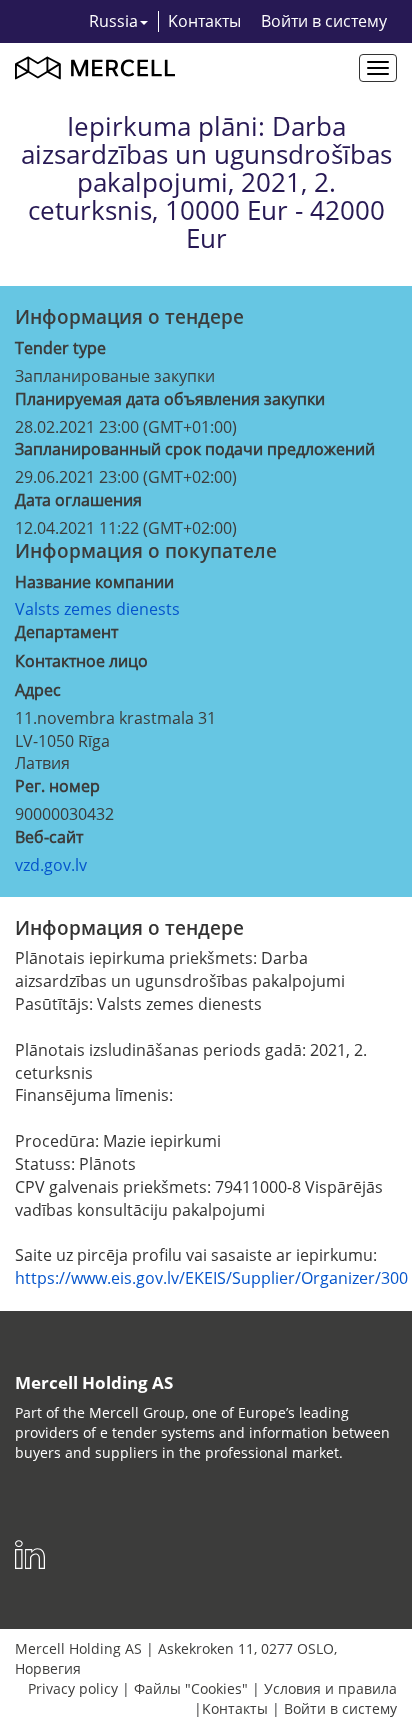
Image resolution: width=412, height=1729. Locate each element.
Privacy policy (73, 1688)
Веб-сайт (49, 837)
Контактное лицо (81, 661)
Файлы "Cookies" (191, 1688)
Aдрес (38, 690)
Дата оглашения (78, 500)
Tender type (60, 348)
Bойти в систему (324, 21)
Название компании (94, 582)
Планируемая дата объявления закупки (170, 399)
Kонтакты (204, 21)
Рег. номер (57, 786)
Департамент (66, 632)
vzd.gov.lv (51, 865)
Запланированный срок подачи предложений (195, 449)
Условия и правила (330, 1688)
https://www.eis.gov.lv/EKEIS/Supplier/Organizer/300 (211, 1278)
